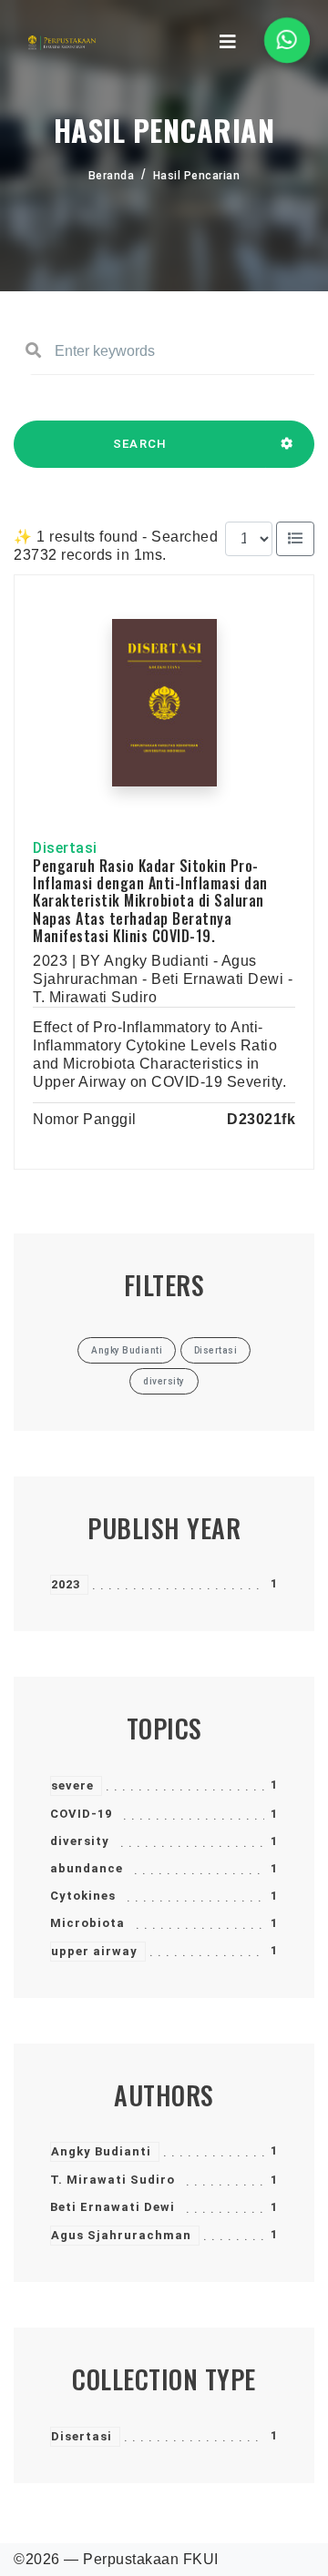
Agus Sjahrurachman (121, 2235)
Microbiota (87, 1923)
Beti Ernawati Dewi (113, 2207)
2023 (66, 1584)
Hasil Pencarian (197, 176)
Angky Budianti (101, 2151)
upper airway (94, 1951)
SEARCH (140, 444)
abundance (87, 1868)
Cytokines (83, 1896)
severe (72, 1785)
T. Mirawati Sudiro (113, 2180)
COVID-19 (81, 1814)
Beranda (112, 176)
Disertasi (82, 2436)
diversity (80, 1841)
